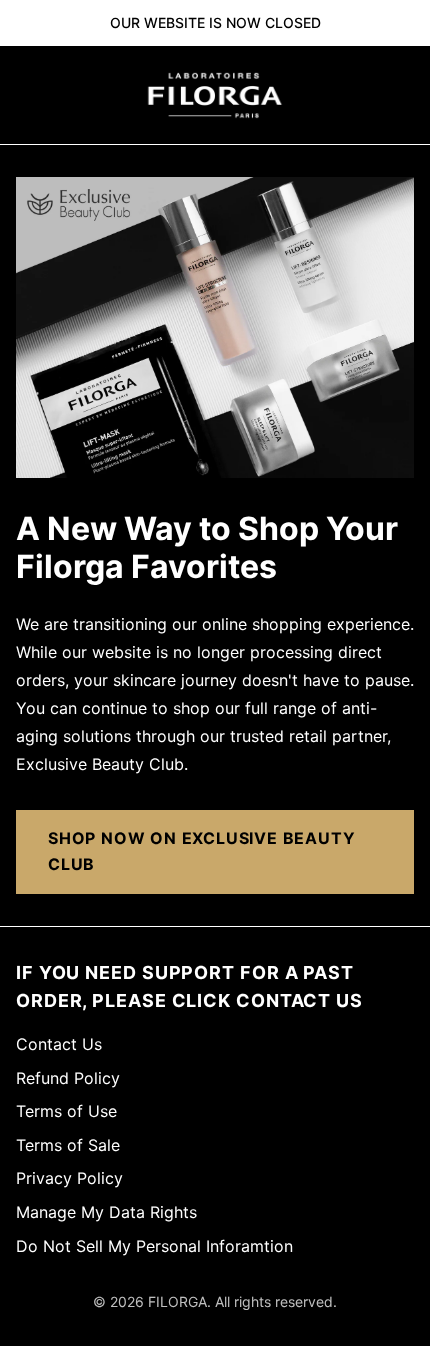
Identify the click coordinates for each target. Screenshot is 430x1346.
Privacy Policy (69, 1178)
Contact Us (59, 1044)
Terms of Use (66, 1111)
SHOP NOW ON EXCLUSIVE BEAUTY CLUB (201, 851)
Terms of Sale (68, 1145)
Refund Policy (68, 1078)
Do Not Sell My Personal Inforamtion (154, 1246)
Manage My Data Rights (106, 1212)
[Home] (215, 95)
